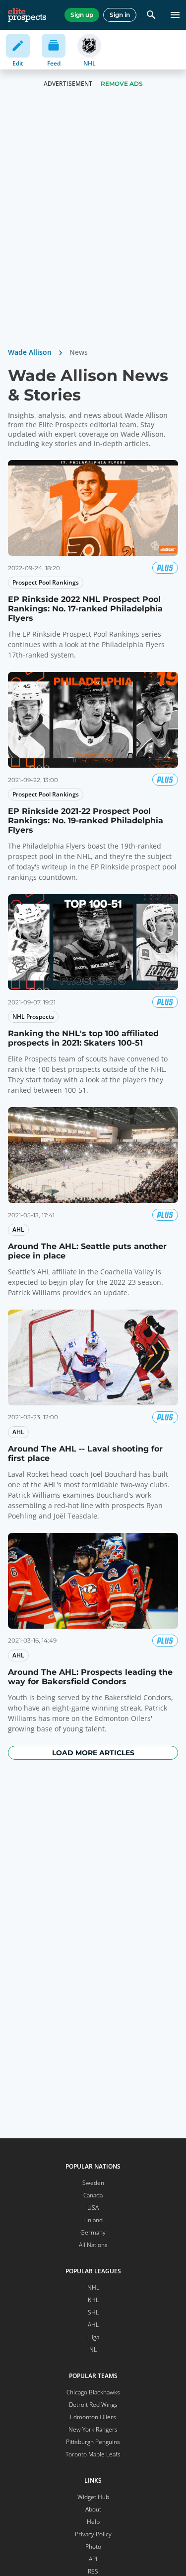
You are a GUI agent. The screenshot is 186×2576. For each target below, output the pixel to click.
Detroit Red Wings (93, 2405)
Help (93, 2522)
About (93, 2509)
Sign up (82, 15)
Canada (93, 2195)
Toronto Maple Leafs (93, 2454)
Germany (93, 2232)
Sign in (120, 15)
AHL (93, 2325)
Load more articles (93, 1753)
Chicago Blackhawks (93, 2392)
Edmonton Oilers (93, 2417)
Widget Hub (93, 2497)
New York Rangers (93, 2429)
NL (93, 2349)
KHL (93, 2300)
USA (93, 2208)
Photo (93, 2546)
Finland (93, 2220)
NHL (93, 2287)
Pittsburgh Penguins (93, 2442)
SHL (93, 2312)
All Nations (93, 2245)
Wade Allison (30, 352)
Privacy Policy (93, 2534)
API (93, 2559)
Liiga (93, 2337)
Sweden (93, 2183)
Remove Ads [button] (122, 84)
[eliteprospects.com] (27, 15)
